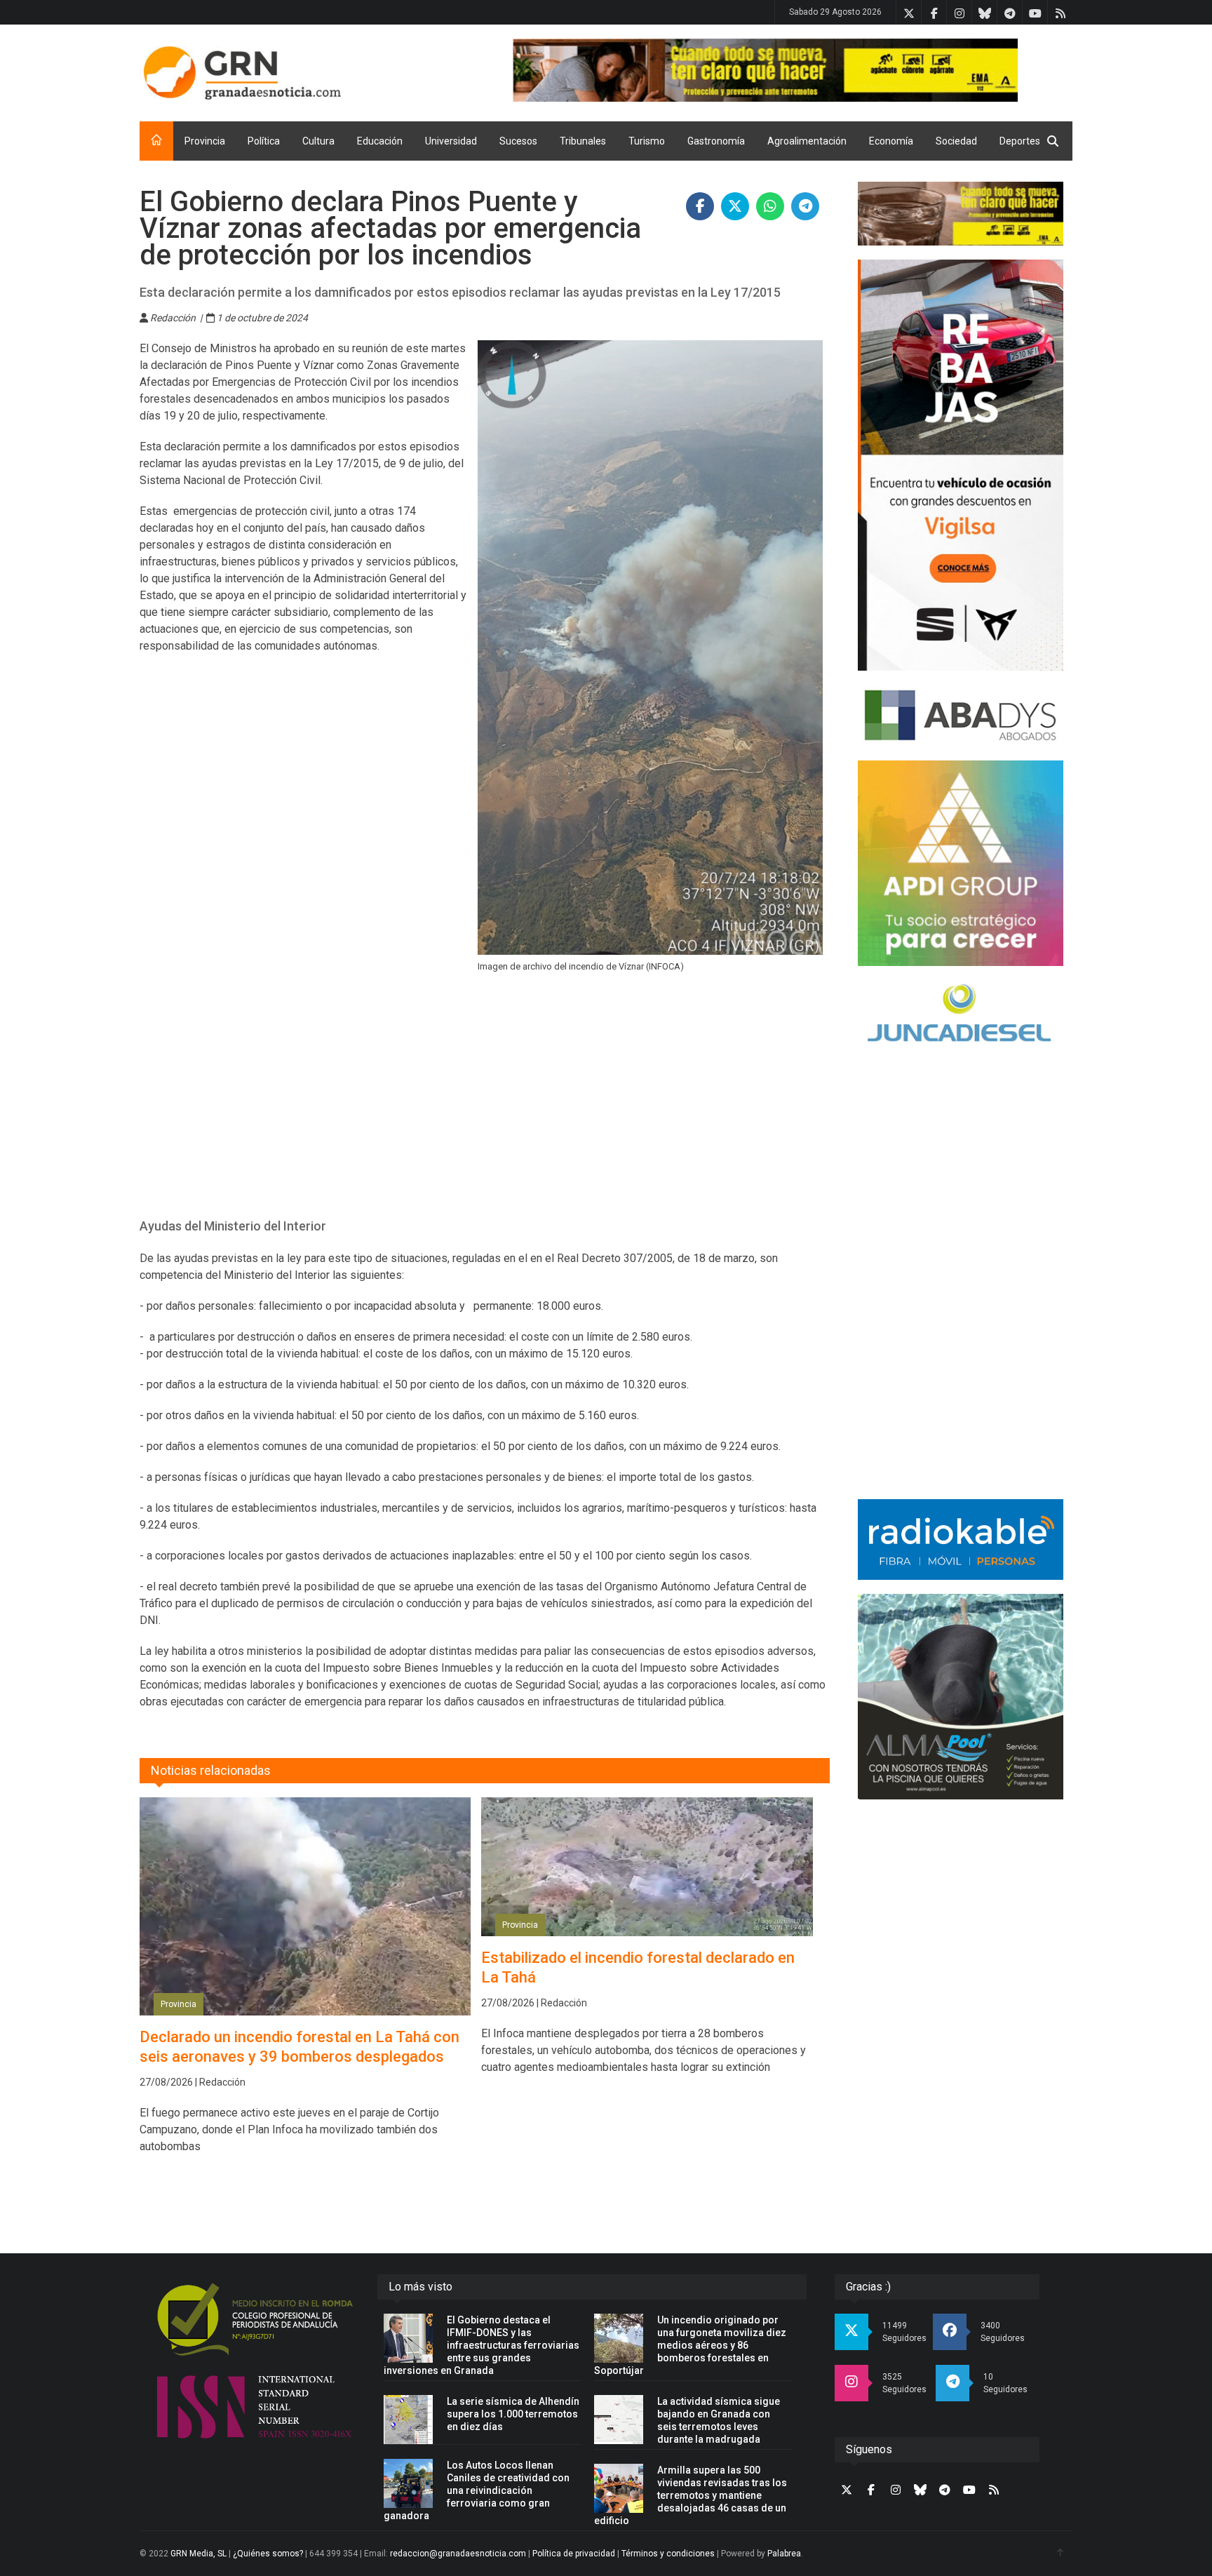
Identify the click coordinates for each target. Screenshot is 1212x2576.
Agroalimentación (807, 141)
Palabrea (784, 2554)
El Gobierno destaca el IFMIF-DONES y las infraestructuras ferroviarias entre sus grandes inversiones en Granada (482, 2345)
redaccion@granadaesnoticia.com (458, 2554)
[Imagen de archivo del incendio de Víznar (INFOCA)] (650, 648)
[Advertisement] (485, 1104)
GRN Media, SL (198, 2554)
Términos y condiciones (668, 2554)
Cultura (318, 141)
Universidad (451, 141)
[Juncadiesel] (961, 1015)
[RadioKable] (961, 1539)
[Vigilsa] (961, 465)
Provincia (205, 141)
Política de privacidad (574, 2554)
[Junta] (793, 70)
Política (264, 141)
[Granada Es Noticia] (242, 73)
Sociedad (956, 141)
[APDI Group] (961, 863)
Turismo (647, 141)
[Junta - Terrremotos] (961, 214)
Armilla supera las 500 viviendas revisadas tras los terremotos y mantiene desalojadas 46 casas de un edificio (691, 2495)
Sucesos (518, 141)
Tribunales (583, 141)
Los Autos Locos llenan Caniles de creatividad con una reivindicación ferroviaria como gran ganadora (477, 2490)
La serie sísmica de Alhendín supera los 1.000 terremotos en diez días (513, 2414)
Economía (891, 141)
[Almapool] (961, 1697)
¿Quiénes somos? (268, 2554)
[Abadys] (961, 716)
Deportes (1020, 141)
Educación (380, 141)
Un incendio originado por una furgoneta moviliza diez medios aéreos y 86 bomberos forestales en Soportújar (690, 2345)
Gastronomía (716, 141)
